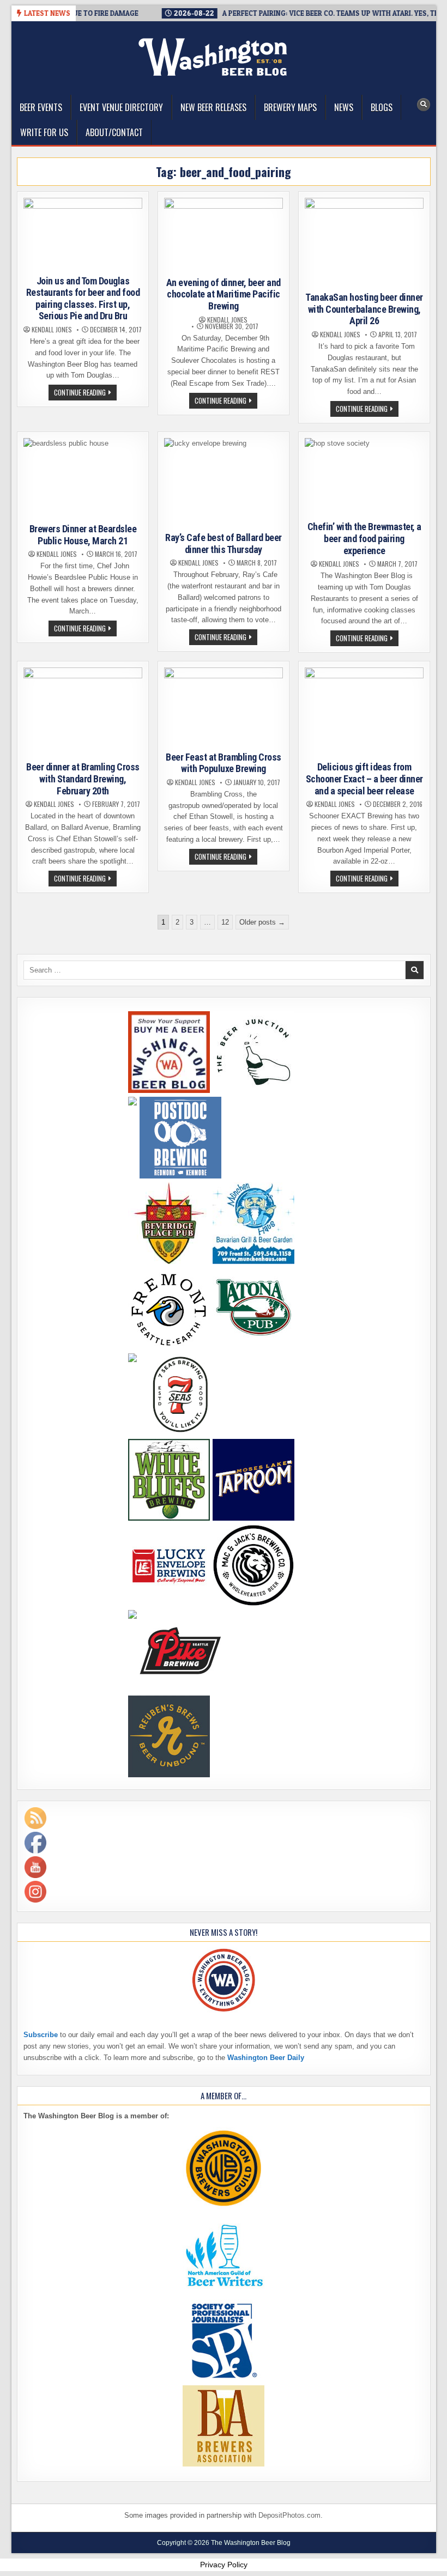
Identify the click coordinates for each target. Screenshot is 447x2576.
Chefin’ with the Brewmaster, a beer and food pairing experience (364, 538)
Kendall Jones (52, 330)
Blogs (382, 107)
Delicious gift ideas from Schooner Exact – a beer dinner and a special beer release (364, 779)
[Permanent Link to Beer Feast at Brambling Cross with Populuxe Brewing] (224, 707)
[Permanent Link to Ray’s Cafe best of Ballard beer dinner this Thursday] (224, 483)
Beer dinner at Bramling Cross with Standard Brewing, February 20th (83, 779)
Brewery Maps (290, 107)
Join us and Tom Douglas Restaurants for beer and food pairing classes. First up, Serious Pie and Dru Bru (83, 299)
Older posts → (262, 922)
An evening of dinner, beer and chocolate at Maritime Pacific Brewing (224, 294)
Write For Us (44, 132)
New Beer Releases (213, 107)
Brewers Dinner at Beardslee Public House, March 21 (83, 535)
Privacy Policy (224, 2565)
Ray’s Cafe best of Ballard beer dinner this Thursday (224, 543)
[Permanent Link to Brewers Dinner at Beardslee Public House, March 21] (83, 478)
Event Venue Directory (121, 107)
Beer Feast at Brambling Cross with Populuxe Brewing (224, 763)
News (344, 107)
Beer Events (41, 107)
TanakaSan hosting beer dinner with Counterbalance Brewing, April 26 (364, 309)
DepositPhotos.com (289, 2515)
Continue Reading (85, 393)
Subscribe (41, 2035)
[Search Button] (424, 105)
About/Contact (114, 132)
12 (225, 922)
